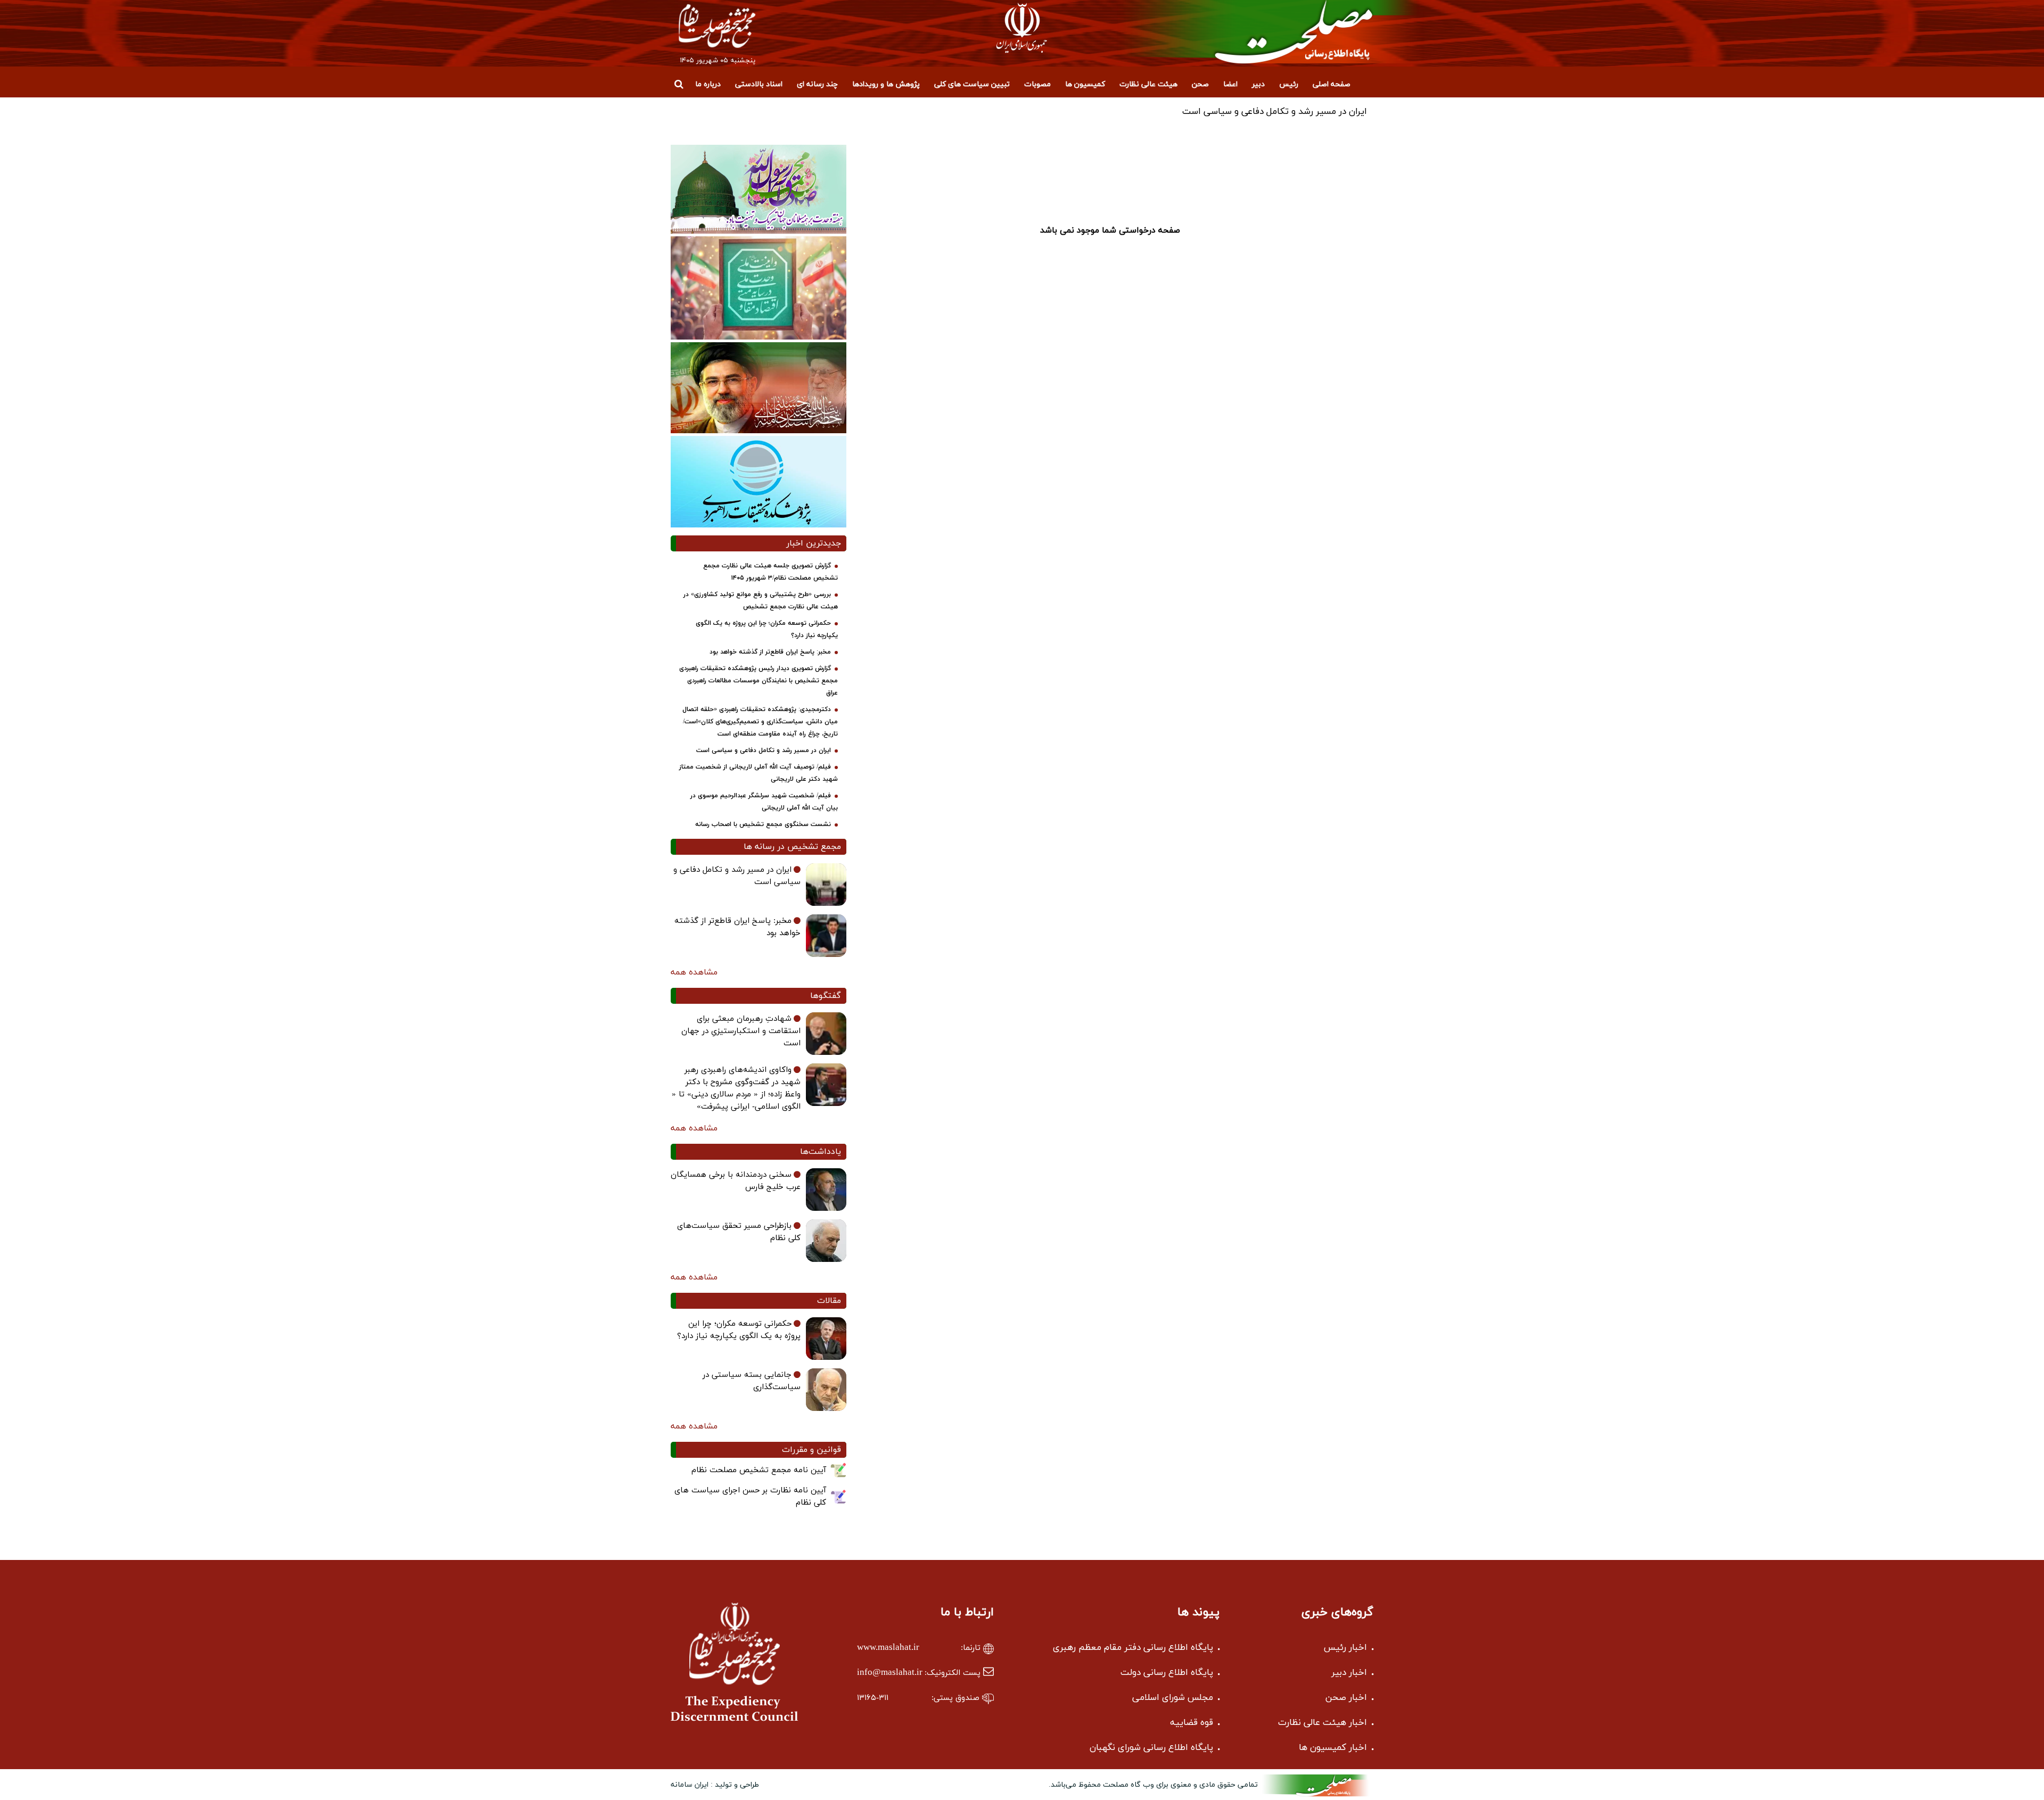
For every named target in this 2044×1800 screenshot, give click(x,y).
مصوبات (1037, 84)
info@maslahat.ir (890, 1673)
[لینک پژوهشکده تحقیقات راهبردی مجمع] (759, 481)
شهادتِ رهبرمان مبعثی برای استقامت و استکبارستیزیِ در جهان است (741, 1031)
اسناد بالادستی (759, 84)
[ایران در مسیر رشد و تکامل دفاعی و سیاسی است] (826, 885)
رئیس (1289, 84)
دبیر (1258, 84)
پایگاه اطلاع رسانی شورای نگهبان (1151, 1748)
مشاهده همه (694, 972)
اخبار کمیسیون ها (1333, 1748)
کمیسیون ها (1085, 84)
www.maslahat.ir (888, 1648)
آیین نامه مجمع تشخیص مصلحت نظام (759, 1470)
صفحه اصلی (1332, 84)
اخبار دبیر (1349, 1673)
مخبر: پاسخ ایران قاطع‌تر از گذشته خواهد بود (770, 652)
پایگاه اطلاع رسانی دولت (1167, 1673)
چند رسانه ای (817, 84)
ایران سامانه (690, 1785)
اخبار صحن (1346, 1698)
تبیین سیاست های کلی (972, 84)
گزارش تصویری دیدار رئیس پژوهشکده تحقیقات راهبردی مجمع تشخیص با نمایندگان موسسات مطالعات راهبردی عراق (759, 681)
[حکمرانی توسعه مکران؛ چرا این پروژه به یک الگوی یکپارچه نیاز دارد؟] (826, 1339)
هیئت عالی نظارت (1148, 84)
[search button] (679, 84)
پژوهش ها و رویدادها (886, 84)
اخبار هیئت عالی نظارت (1322, 1723)
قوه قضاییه (1192, 1723)
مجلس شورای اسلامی (1173, 1698)
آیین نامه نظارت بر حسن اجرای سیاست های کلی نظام (750, 1497)
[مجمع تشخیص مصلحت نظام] (1274, 32)
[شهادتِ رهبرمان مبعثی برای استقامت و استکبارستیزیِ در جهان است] (826, 1034)
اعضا (1230, 84)
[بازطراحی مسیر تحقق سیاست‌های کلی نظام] (826, 1241)
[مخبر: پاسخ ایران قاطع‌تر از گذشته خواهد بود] (826, 936)
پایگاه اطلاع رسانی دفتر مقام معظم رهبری (1133, 1648)
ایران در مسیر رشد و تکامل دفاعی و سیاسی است (764, 750)
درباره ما (708, 84)
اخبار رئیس (1345, 1648)
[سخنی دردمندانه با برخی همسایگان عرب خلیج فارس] (826, 1190)
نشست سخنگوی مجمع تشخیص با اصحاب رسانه (763, 824)
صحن (1200, 84)
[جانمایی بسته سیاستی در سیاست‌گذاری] (826, 1390)
